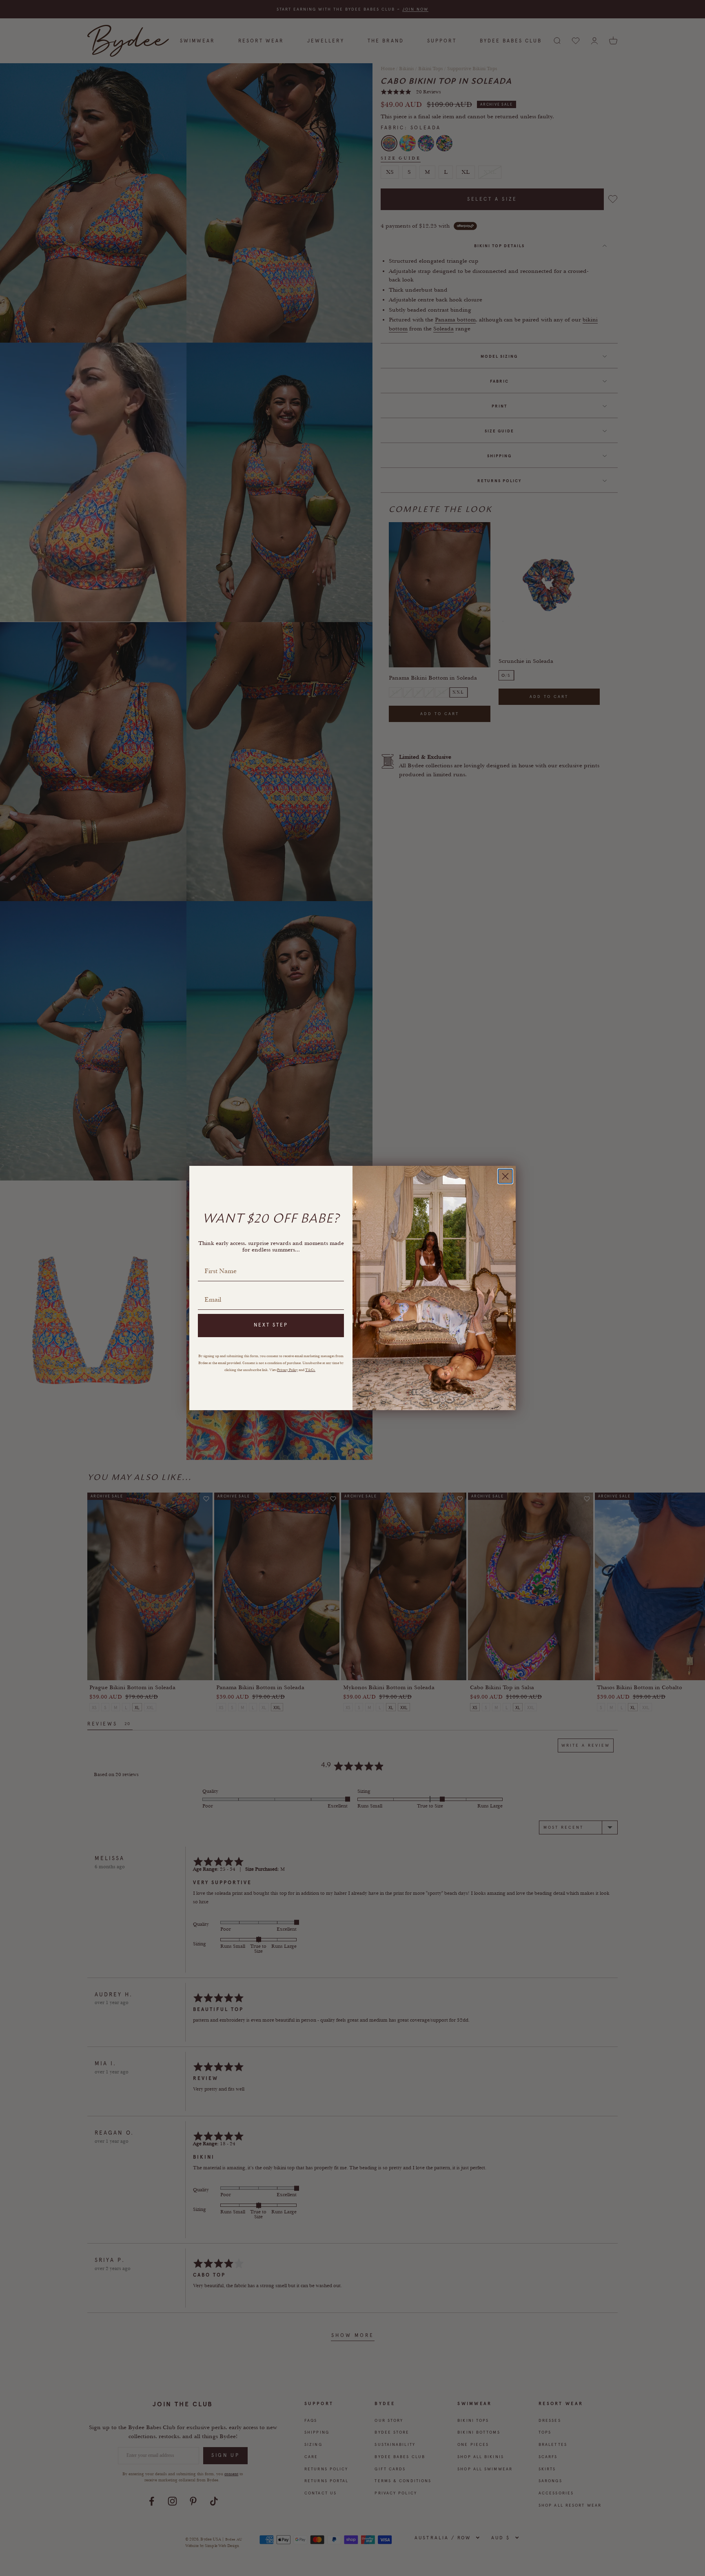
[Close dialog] (505, 1176)
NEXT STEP (271, 1325)
